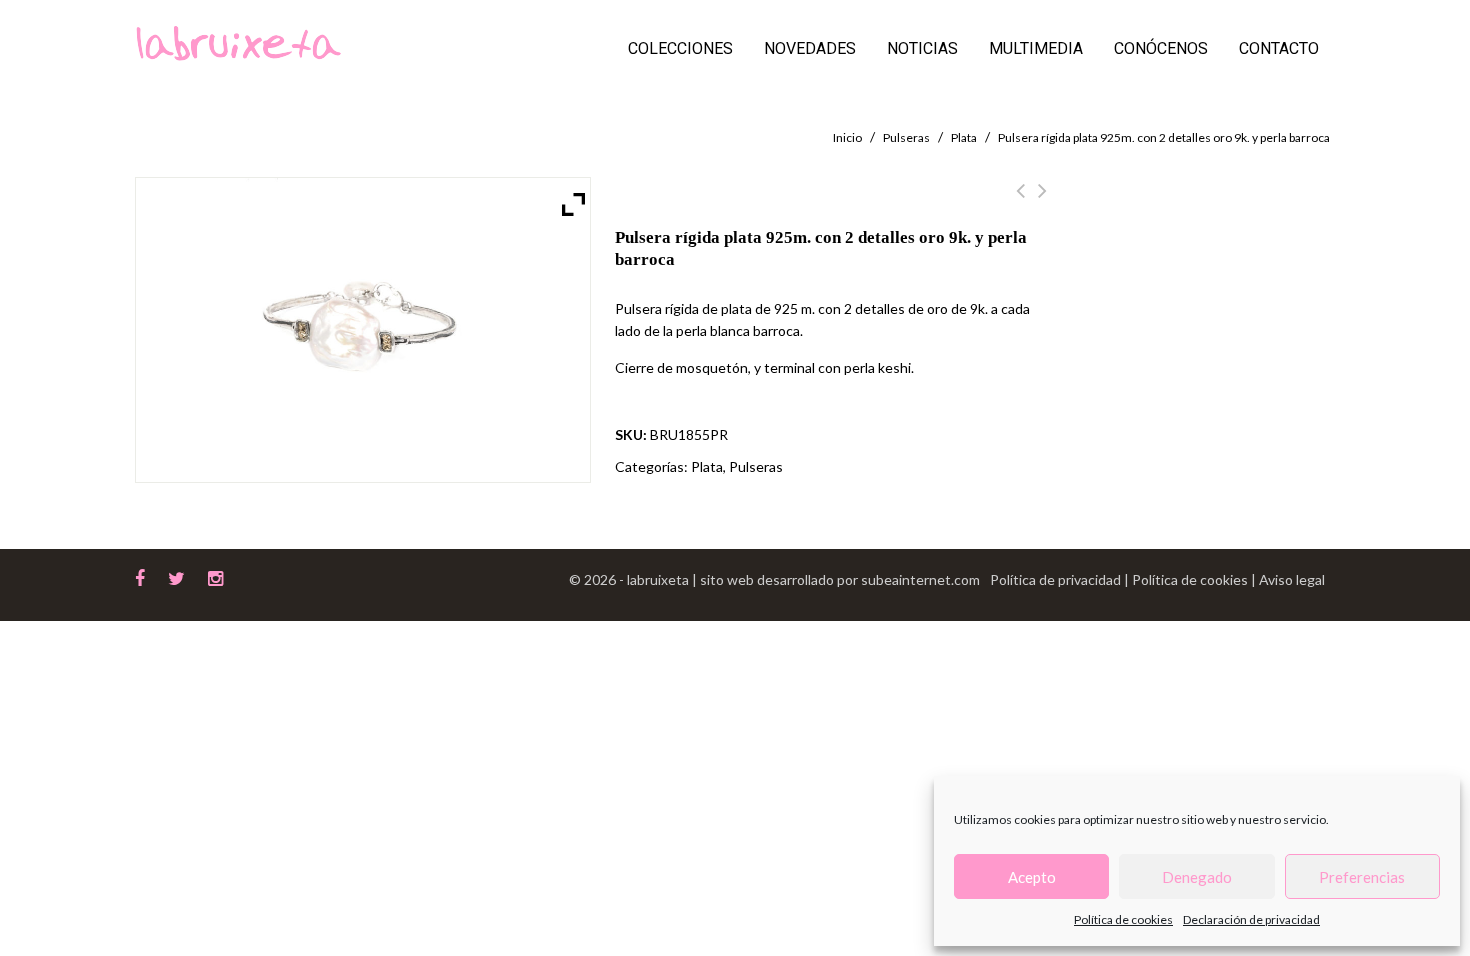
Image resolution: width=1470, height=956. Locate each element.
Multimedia (1036, 48)
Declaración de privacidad (1251, 919)
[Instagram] (215, 576)
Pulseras (906, 137)
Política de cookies (1123, 919)
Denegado (1197, 877)
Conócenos (1161, 48)
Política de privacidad (1057, 579)
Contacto (1279, 48)
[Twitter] (176, 576)
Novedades (810, 48)
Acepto (1032, 877)
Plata (964, 137)
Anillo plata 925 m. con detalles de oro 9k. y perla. (1020, 202)
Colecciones (680, 48)
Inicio (847, 137)
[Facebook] (140, 576)
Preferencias (1362, 877)
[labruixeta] (238, 41)
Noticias (922, 48)
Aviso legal (1292, 579)
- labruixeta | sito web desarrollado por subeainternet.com (799, 579)
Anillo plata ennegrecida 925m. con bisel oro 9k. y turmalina (1042, 202)
